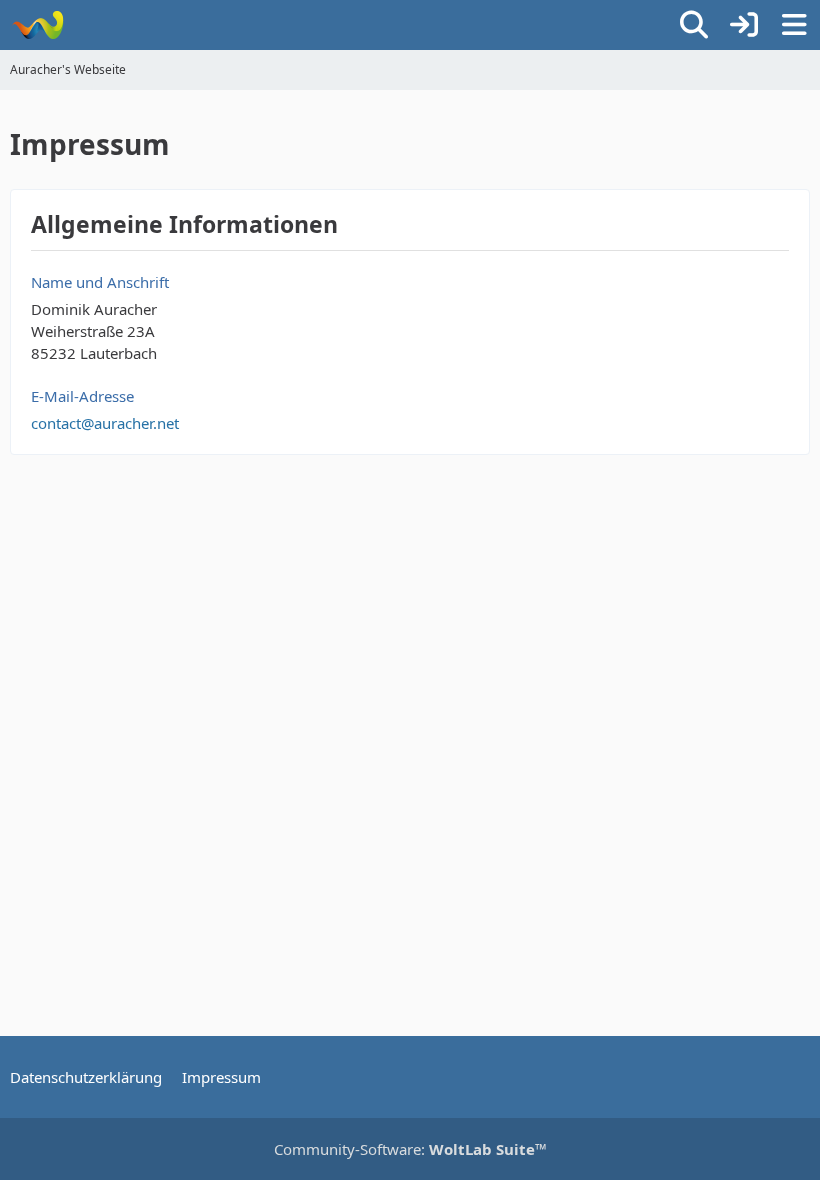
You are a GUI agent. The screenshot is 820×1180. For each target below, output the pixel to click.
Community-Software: (410, 1149)
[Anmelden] (744, 25)
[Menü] (794, 25)
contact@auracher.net (105, 423)
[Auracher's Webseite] (37, 25)
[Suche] (694, 25)
